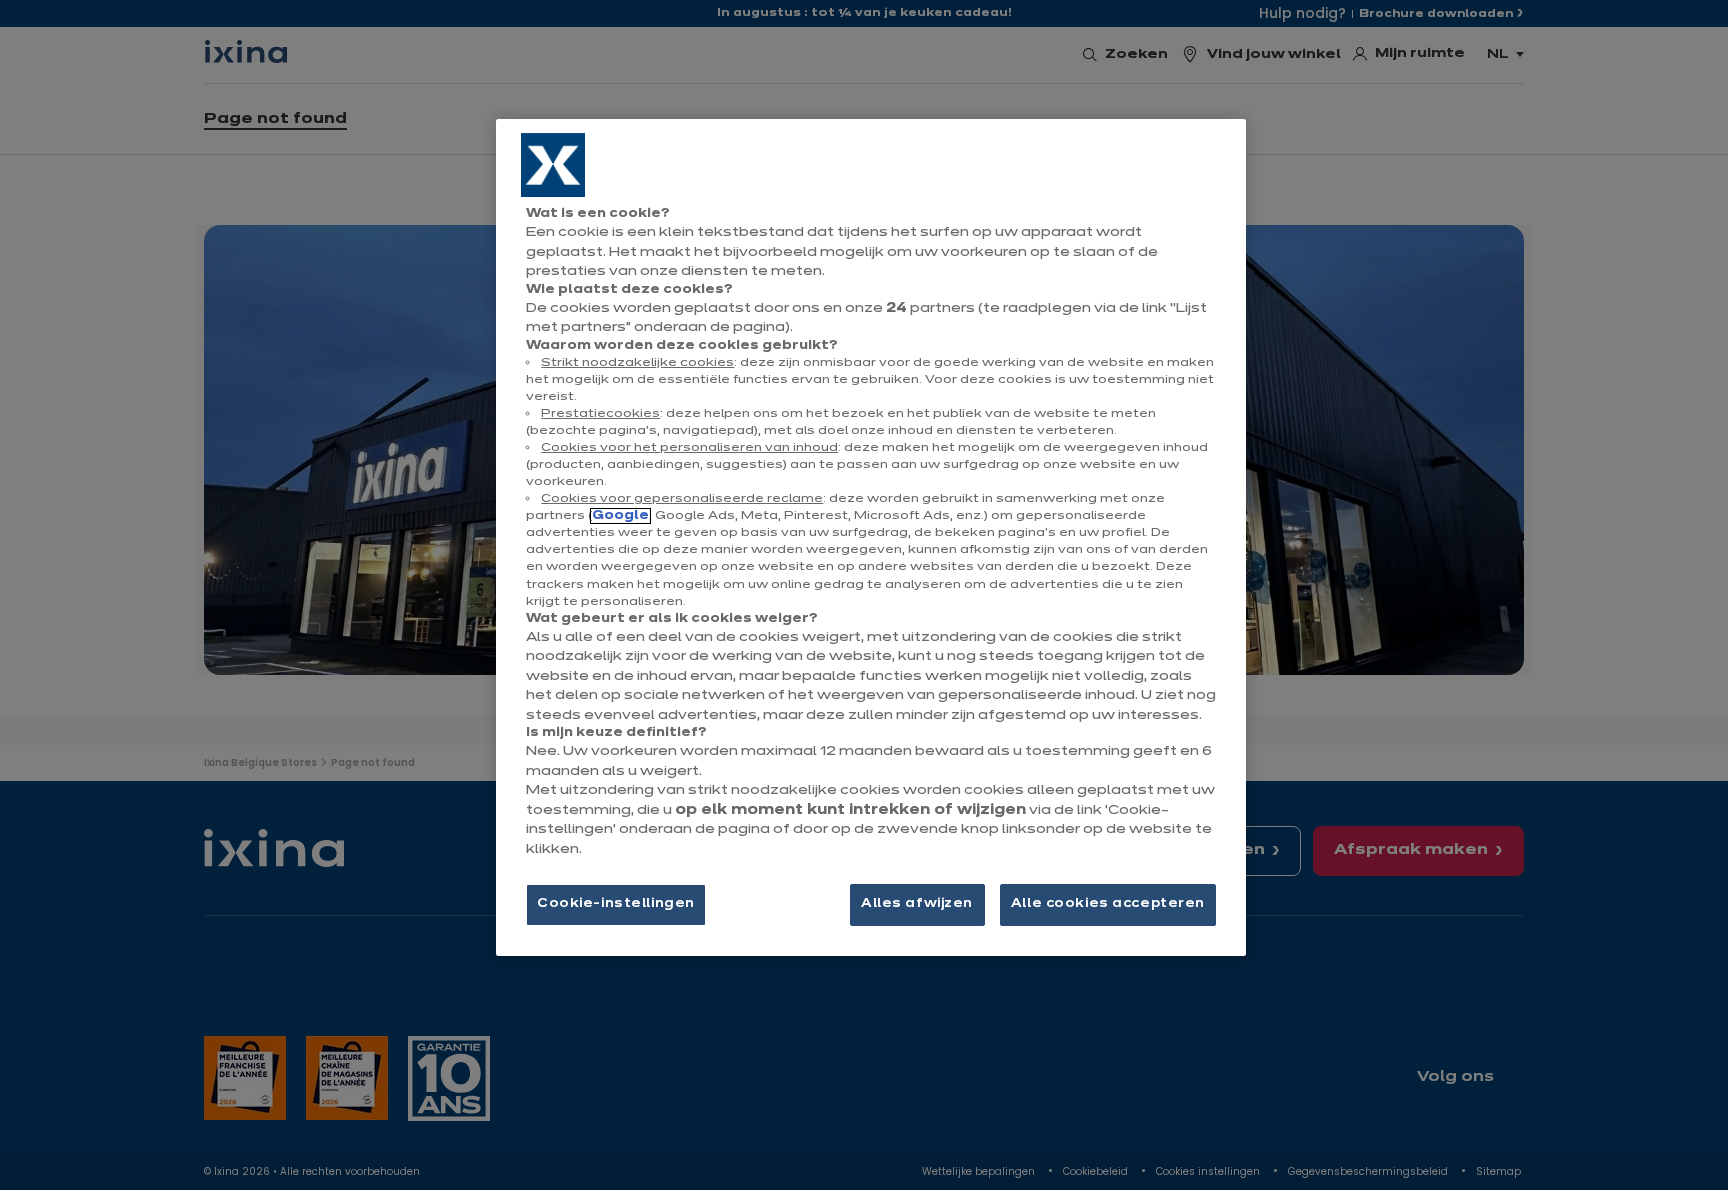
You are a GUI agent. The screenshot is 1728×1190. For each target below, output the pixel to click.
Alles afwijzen (917, 904)
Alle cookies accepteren (1108, 904)
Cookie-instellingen (616, 904)
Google (620, 516)
